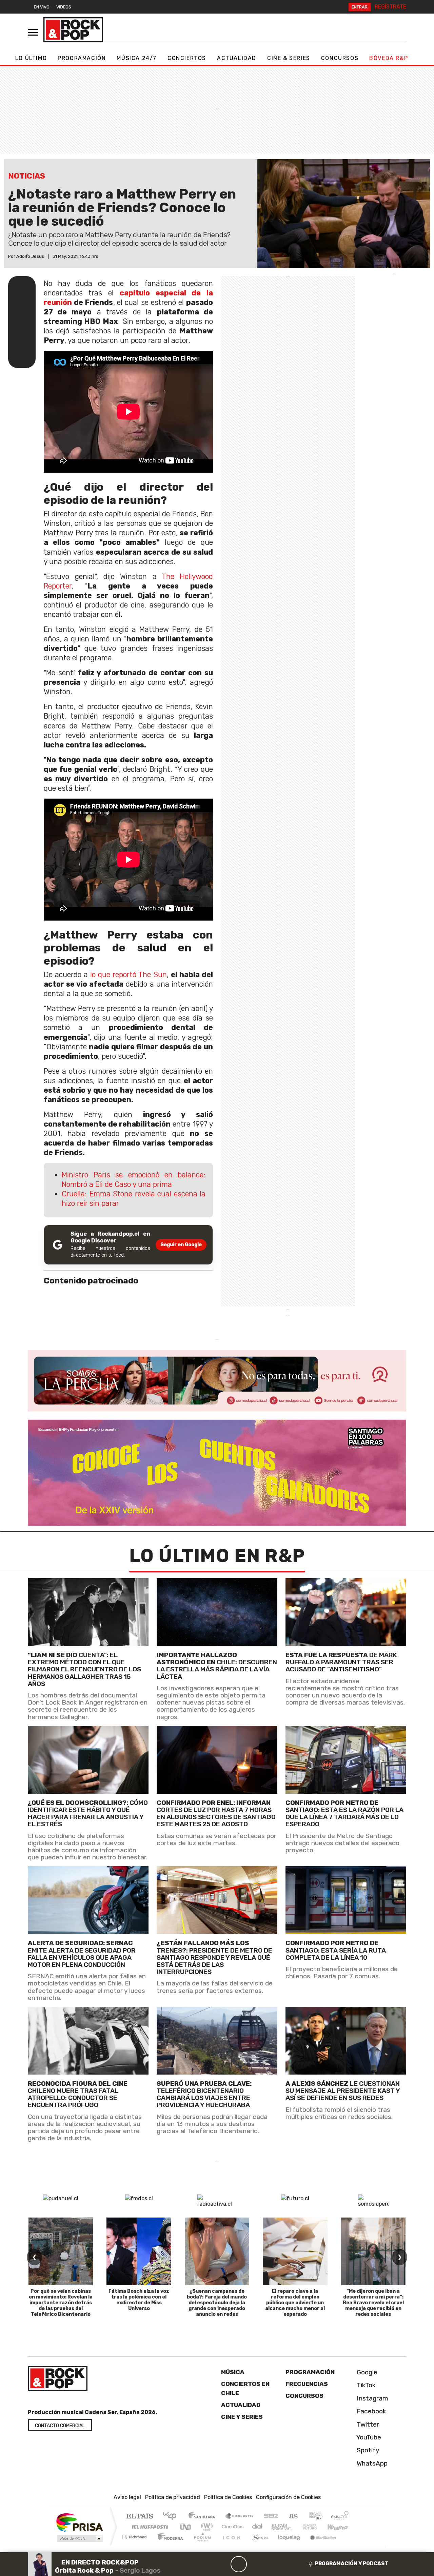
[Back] (206, 2564)
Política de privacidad (173, 2497)
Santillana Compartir (240, 2517)
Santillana (204, 2517)
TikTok (365, 2385)
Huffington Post (149, 2527)
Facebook (371, 2412)
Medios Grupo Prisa (79, 2538)
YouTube (368, 2437)
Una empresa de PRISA (79, 2522)
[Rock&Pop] (73, 30)
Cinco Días (232, 2527)
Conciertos (187, 58)
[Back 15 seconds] (222, 2564)
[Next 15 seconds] (255, 2564)
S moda (258, 2545)
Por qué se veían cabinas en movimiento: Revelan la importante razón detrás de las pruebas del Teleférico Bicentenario (61, 2303)
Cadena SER (271, 2517)
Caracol (340, 2517)
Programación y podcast (352, 2563)
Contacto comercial (60, 2426)
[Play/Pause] (239, 2564)
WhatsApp (371, 2463)
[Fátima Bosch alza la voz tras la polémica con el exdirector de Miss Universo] (139, 2251)
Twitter (367, 2424)
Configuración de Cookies (288, 2497)
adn (315, 2517)
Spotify (367, 2450)
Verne (296, 2527)
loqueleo (287, 2545)
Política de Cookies (228, 2497)
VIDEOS (64, 7)
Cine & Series (289, 58)
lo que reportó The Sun (129, 975)
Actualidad (237, 58)
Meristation (319, 2545)
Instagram (372, 2398)
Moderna (169, 2545)
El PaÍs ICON (230, 2545)
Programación (82, 58)
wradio (206, 2527)
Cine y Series (242, 2417)
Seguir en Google (181, 1245)
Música (233, 2372)
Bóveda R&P (389, 58)
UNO (186, 2527)
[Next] (271, 2564)
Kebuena (341, 2527)
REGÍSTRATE (390, 7)
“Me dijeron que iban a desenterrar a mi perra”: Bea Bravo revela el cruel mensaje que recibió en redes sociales (373, 2303)
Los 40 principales (172, 2517)
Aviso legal (127, 2497)
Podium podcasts (135, 2535)
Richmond (135, 2545)
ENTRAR (360, 7)
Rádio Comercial (350, 2545)
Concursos (340, 58)
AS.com (292, 2517)
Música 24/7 (137, 58)
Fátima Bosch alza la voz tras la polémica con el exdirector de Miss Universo (139, 2300)
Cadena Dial (316, 2527)
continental (257, 2527)
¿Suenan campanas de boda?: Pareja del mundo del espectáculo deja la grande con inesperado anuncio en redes (217, 2303)
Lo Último (31, 58)
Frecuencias (307, 2384)
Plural (201, 2545)
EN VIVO (42, 7)
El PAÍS (140, 2517)
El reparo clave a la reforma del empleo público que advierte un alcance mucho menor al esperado (295, 2303)
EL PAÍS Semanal (276, 2527)
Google (366, 2372)
